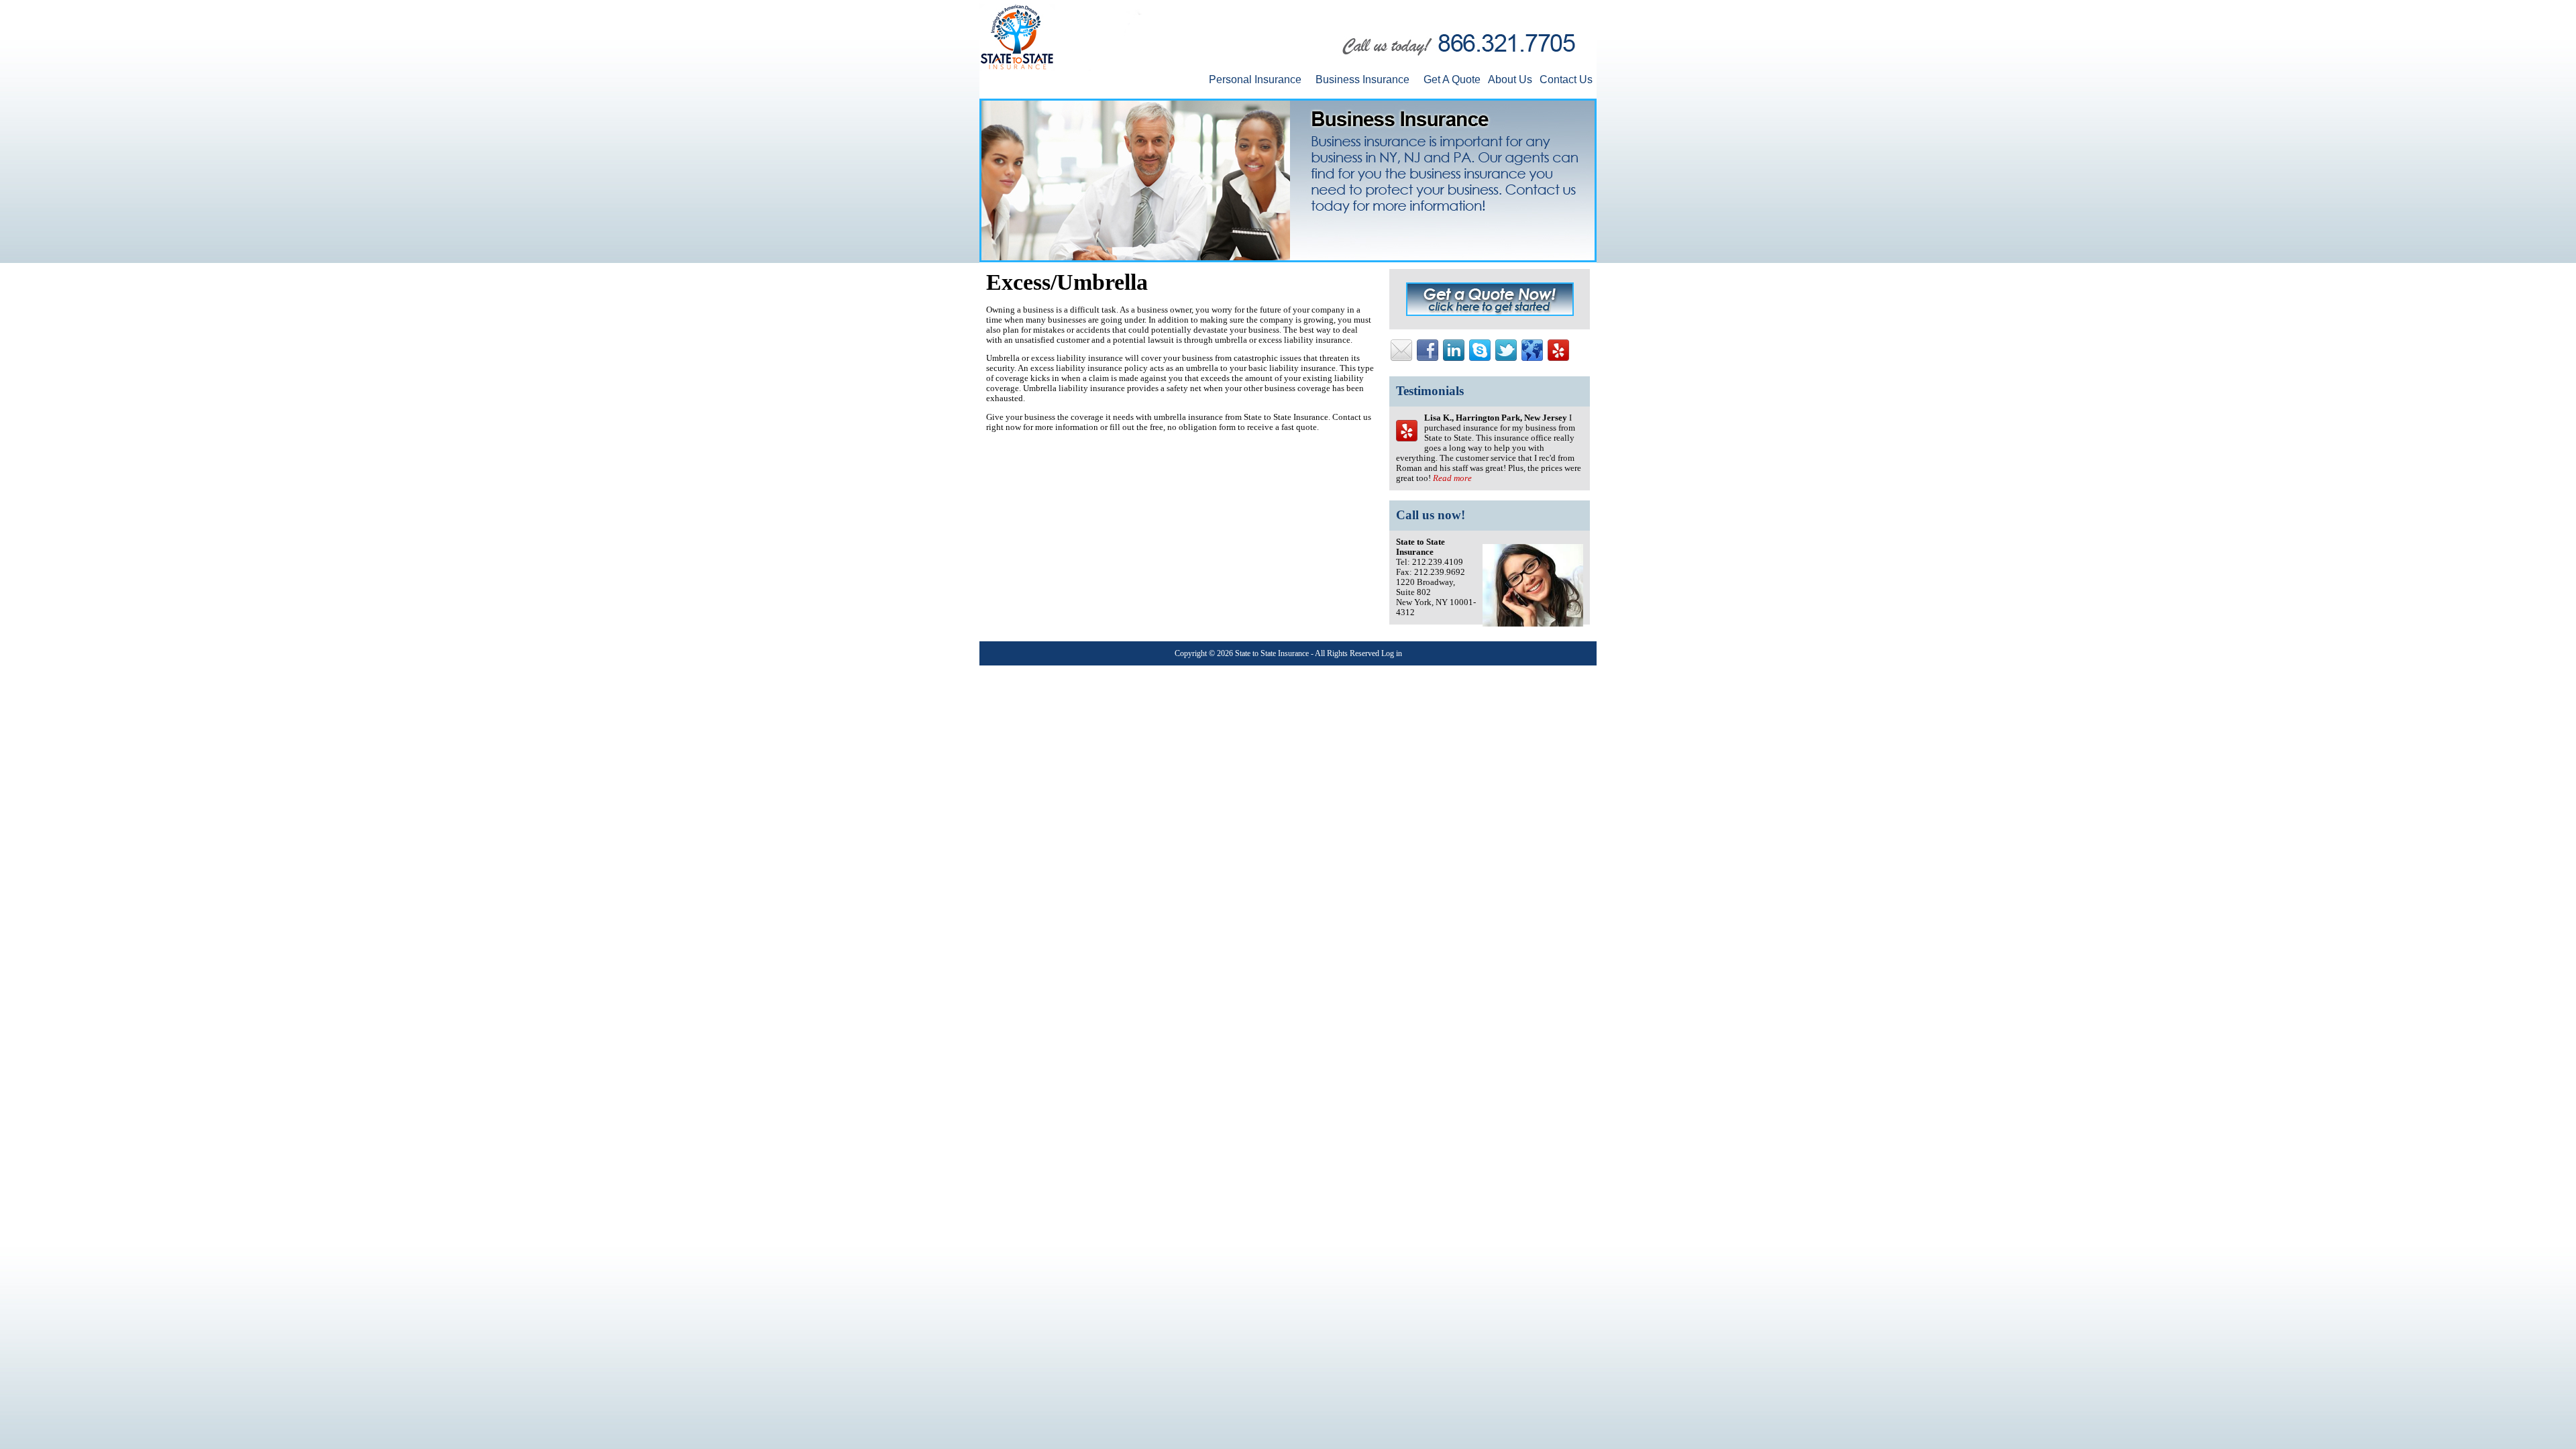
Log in (1392, 653)
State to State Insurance (1272, 653)
